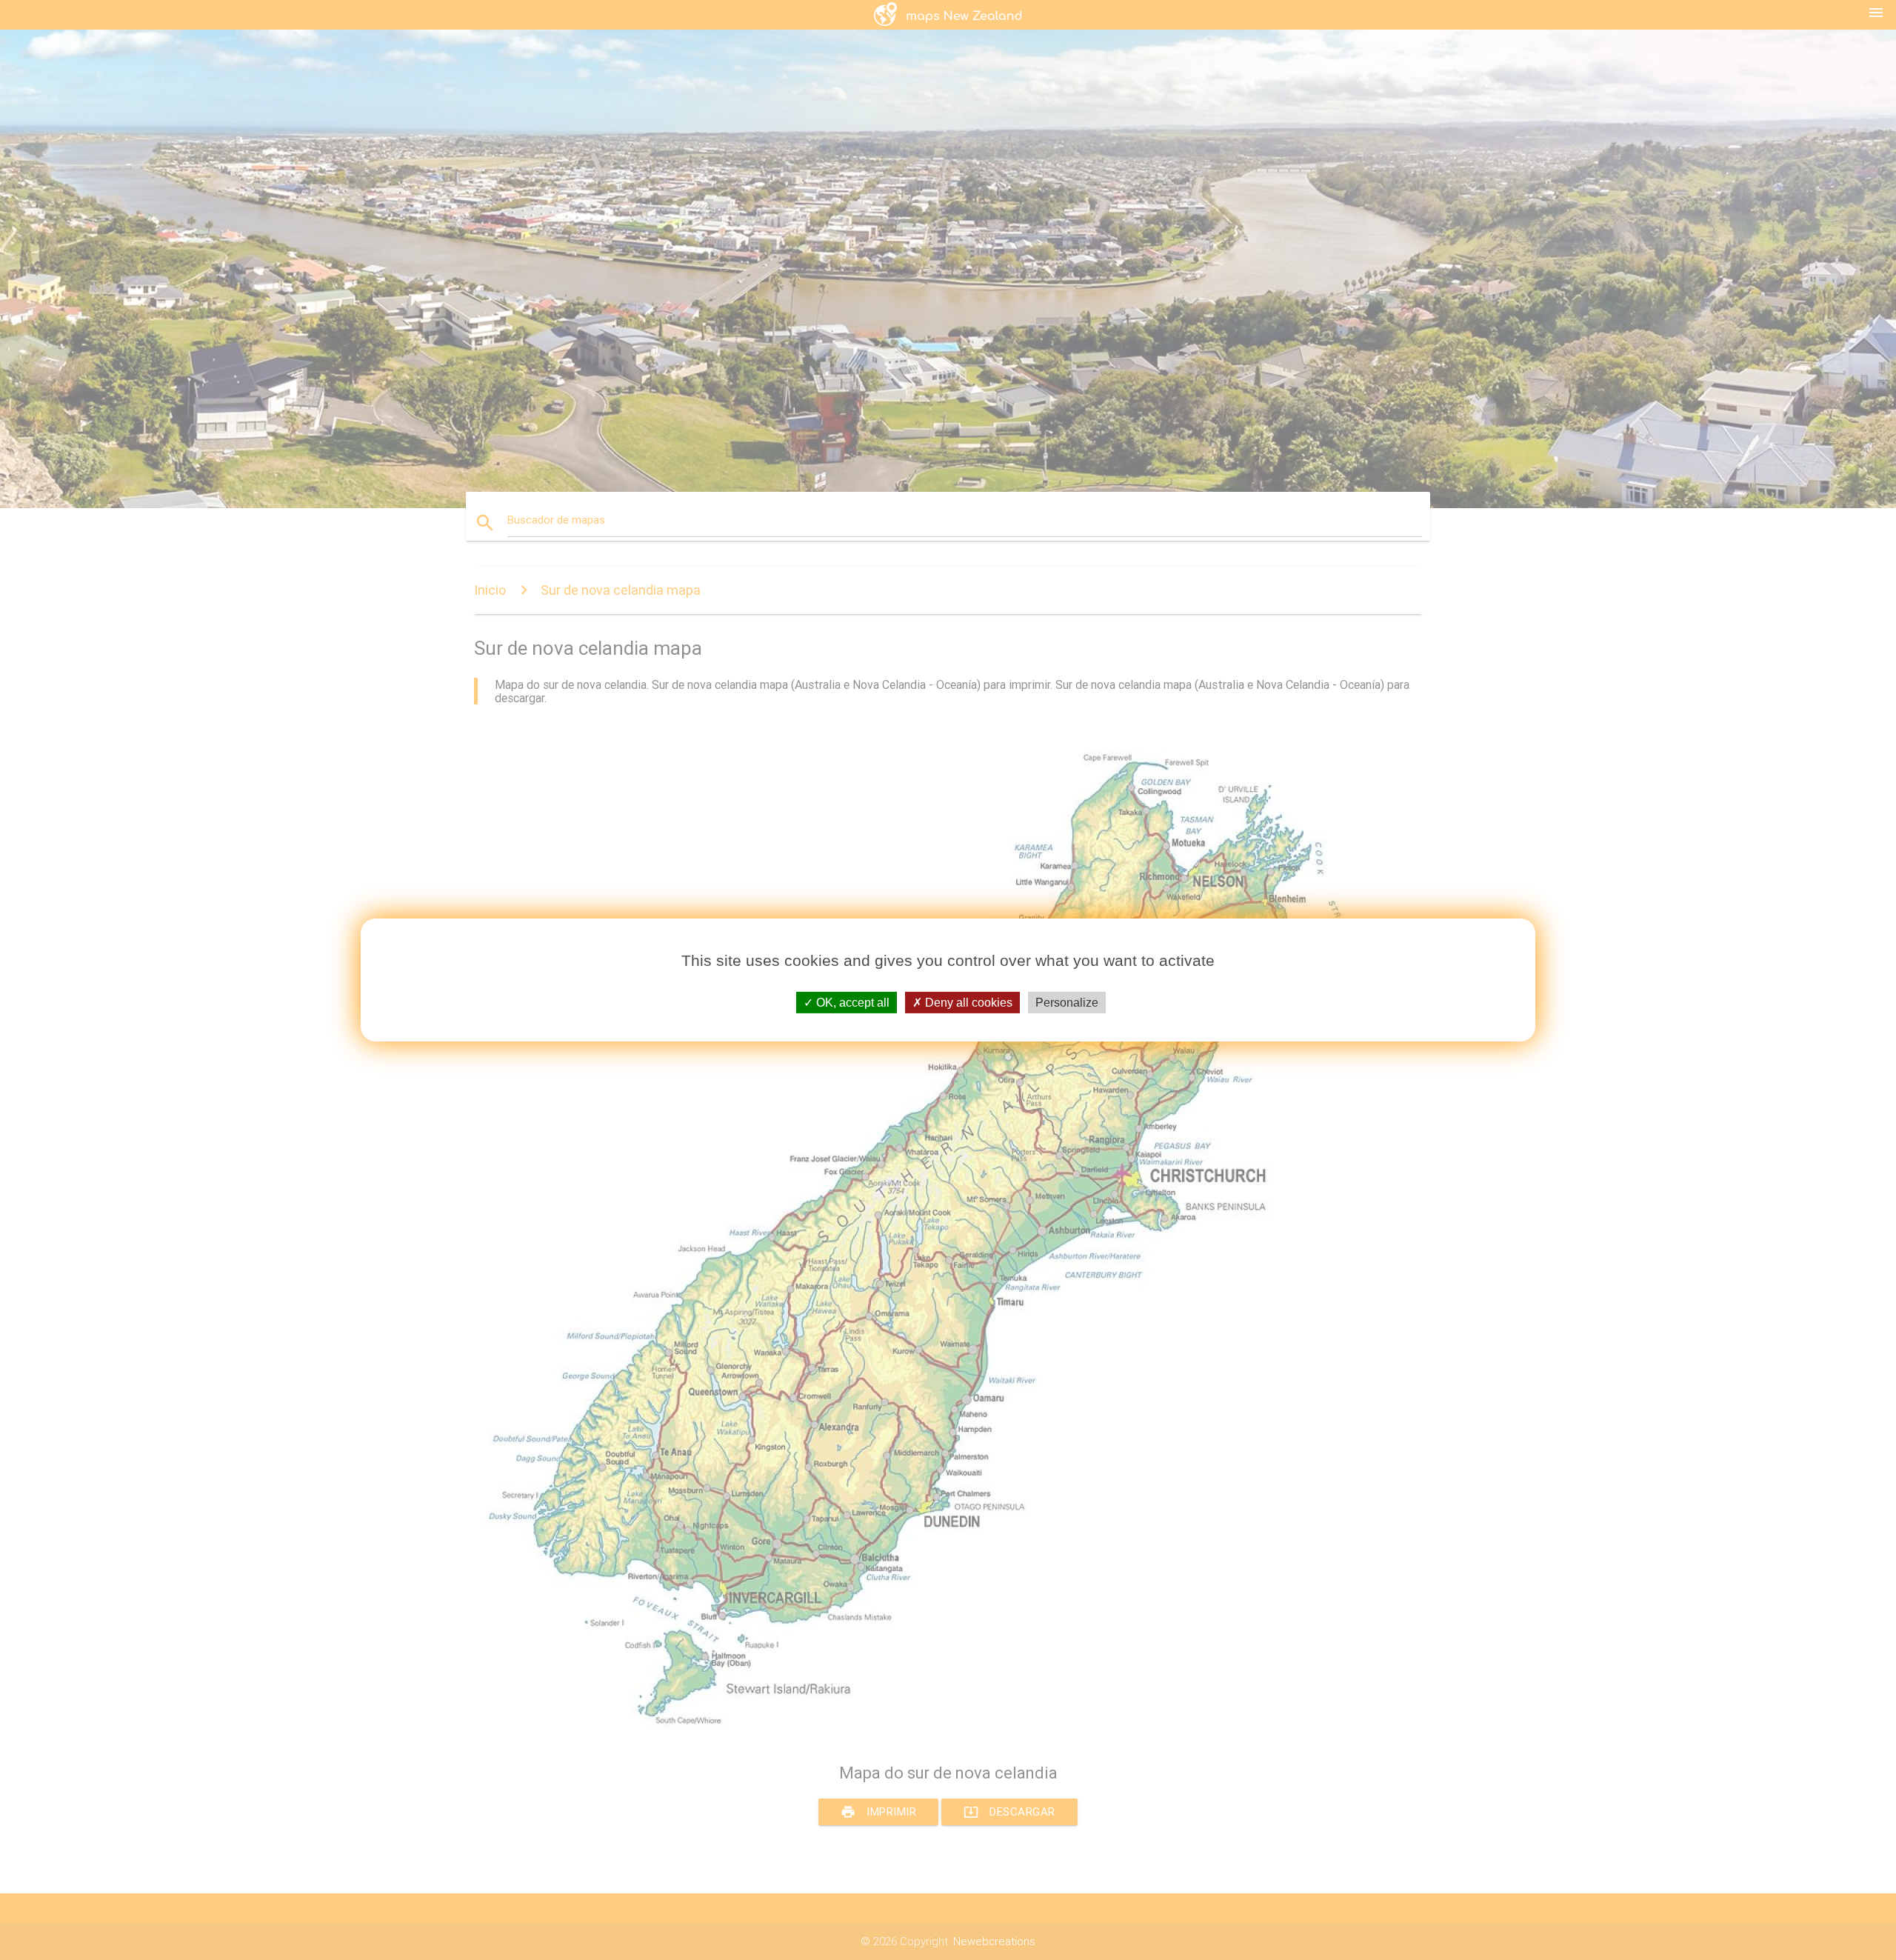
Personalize (1067, 1003)
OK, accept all (851, 1003)
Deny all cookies (967, 1003)
